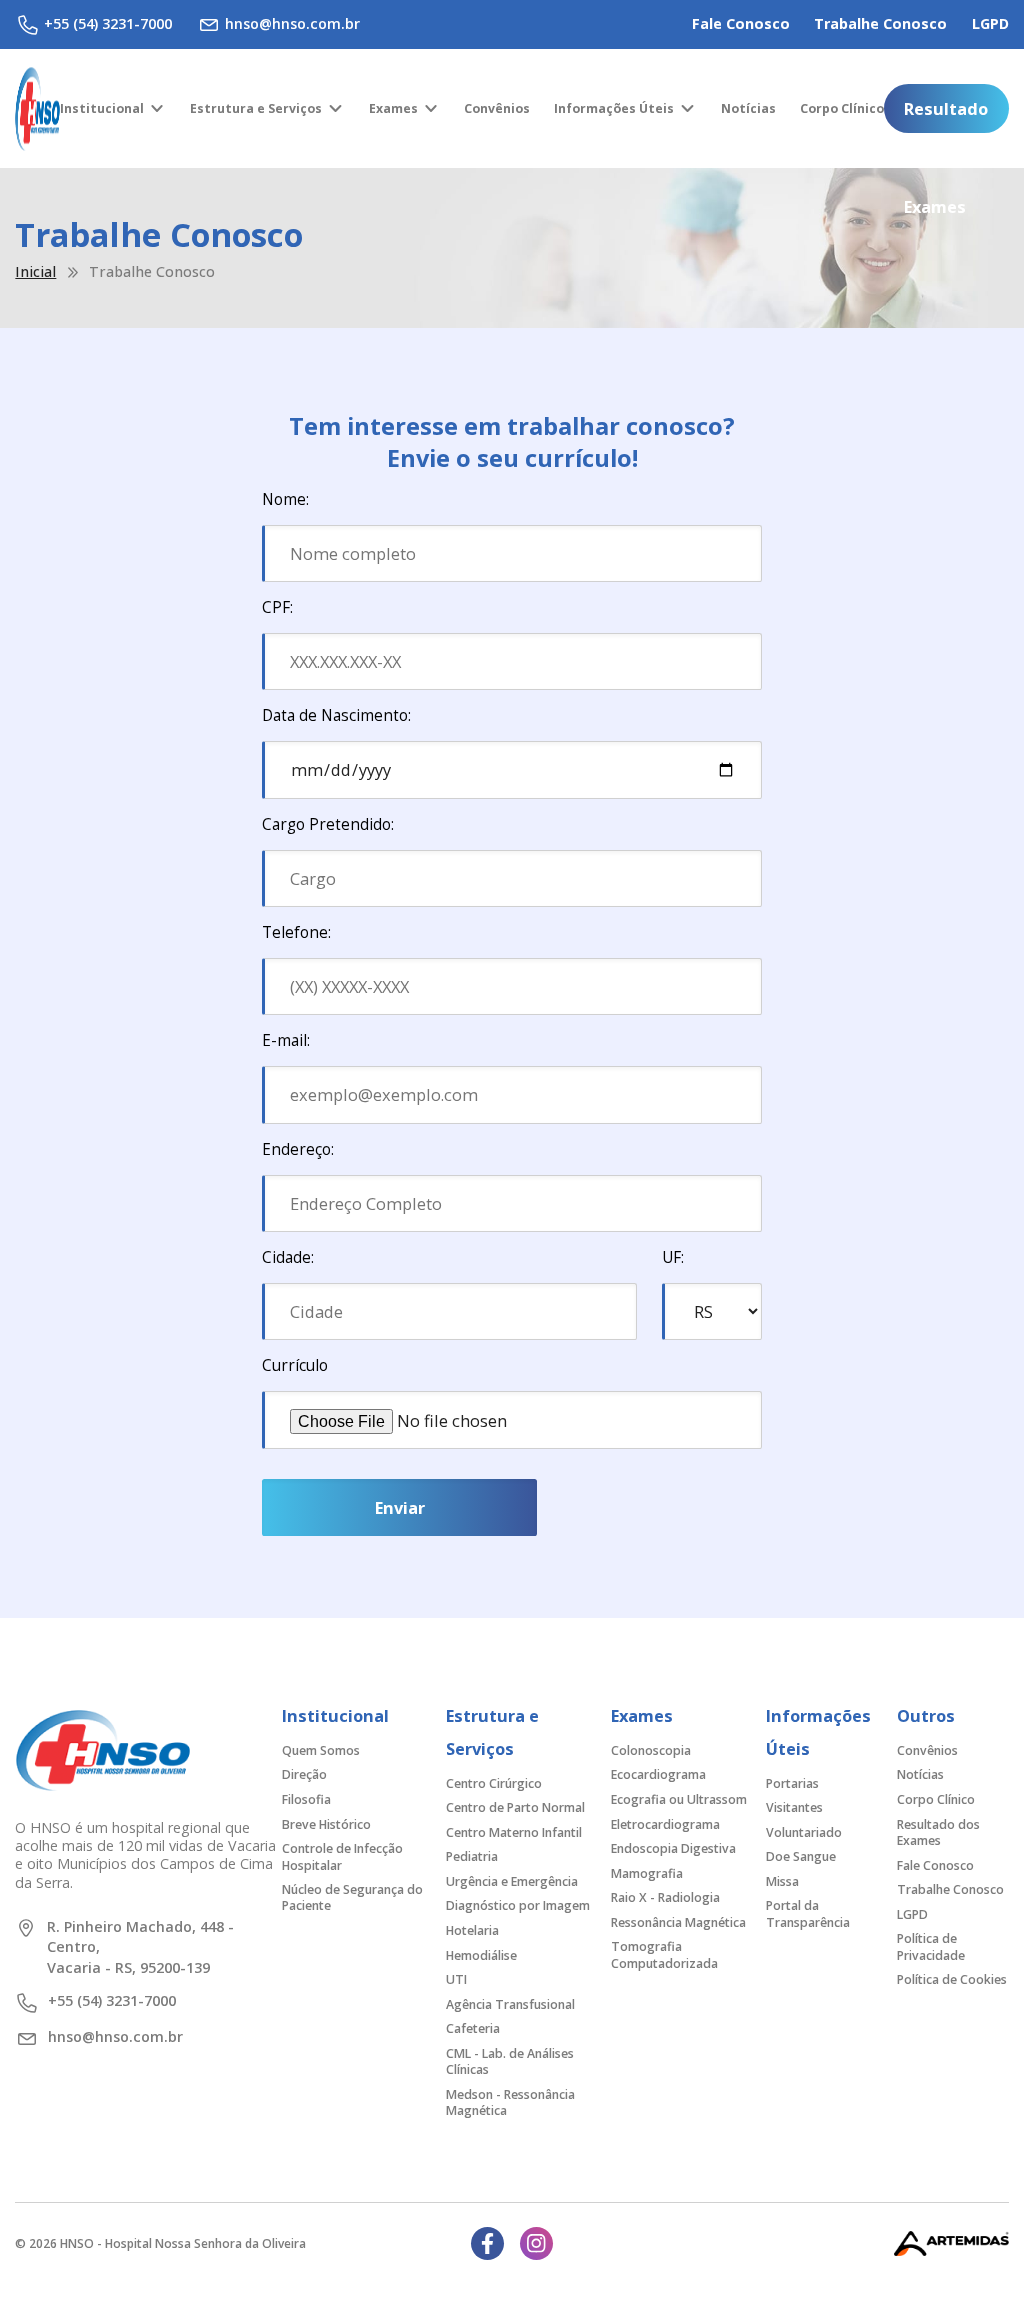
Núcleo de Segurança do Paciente (352, 1897)
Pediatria (472, 1856)
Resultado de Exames (946, 115)
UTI (456, 1979)
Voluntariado (804, 1832)
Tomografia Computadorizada (664, 1954)
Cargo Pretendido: (328, 824)
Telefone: (296, 932)
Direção (304, 1774)
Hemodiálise (481, 1955)
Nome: (285, 499)
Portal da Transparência (808, 1913)
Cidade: (288, 1257)
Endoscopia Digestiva (673, 1848)
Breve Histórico (326, 1824)
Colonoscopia (651, 1750)
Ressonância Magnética (678, 1922)
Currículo (295, 1365)
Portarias (792, 1783)
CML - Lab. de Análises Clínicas (510, 2061)
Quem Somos (321, 1750)
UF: (673, 1257)
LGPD (990, 23)
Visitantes (794, 1807)
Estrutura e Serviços (256, 108)
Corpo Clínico (842, 108)
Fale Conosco (741, 23)
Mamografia (647, 1873)
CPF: (277, 607)
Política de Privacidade (931, 1946)
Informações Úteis (614, 108)
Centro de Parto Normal (515, 1807)
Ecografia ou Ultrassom (679, 1799)
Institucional (102, 108)
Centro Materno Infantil (514, 1832)
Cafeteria (473, 2028)
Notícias (748, 108)
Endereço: (298, 1149)
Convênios (497, 108)
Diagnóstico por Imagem (518, 1905)
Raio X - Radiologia (665, 1897)
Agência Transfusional (510, 2004)
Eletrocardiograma (665, 1824)
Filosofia (306, 1799)
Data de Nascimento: (336, 715)
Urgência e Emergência (512, 1881)
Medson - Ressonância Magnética (510, 2102)
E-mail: (286, 1040)
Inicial (35, 272)
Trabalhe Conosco (880, 23)
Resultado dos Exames (938, 1832)
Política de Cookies (952, 1979)
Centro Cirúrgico (494, 1783)
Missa (782, 1881)
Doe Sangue (801, 1856)
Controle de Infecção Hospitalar (342, 1856)
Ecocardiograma (658, 1774)
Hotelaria (472, 1930)
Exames (393, 108)
